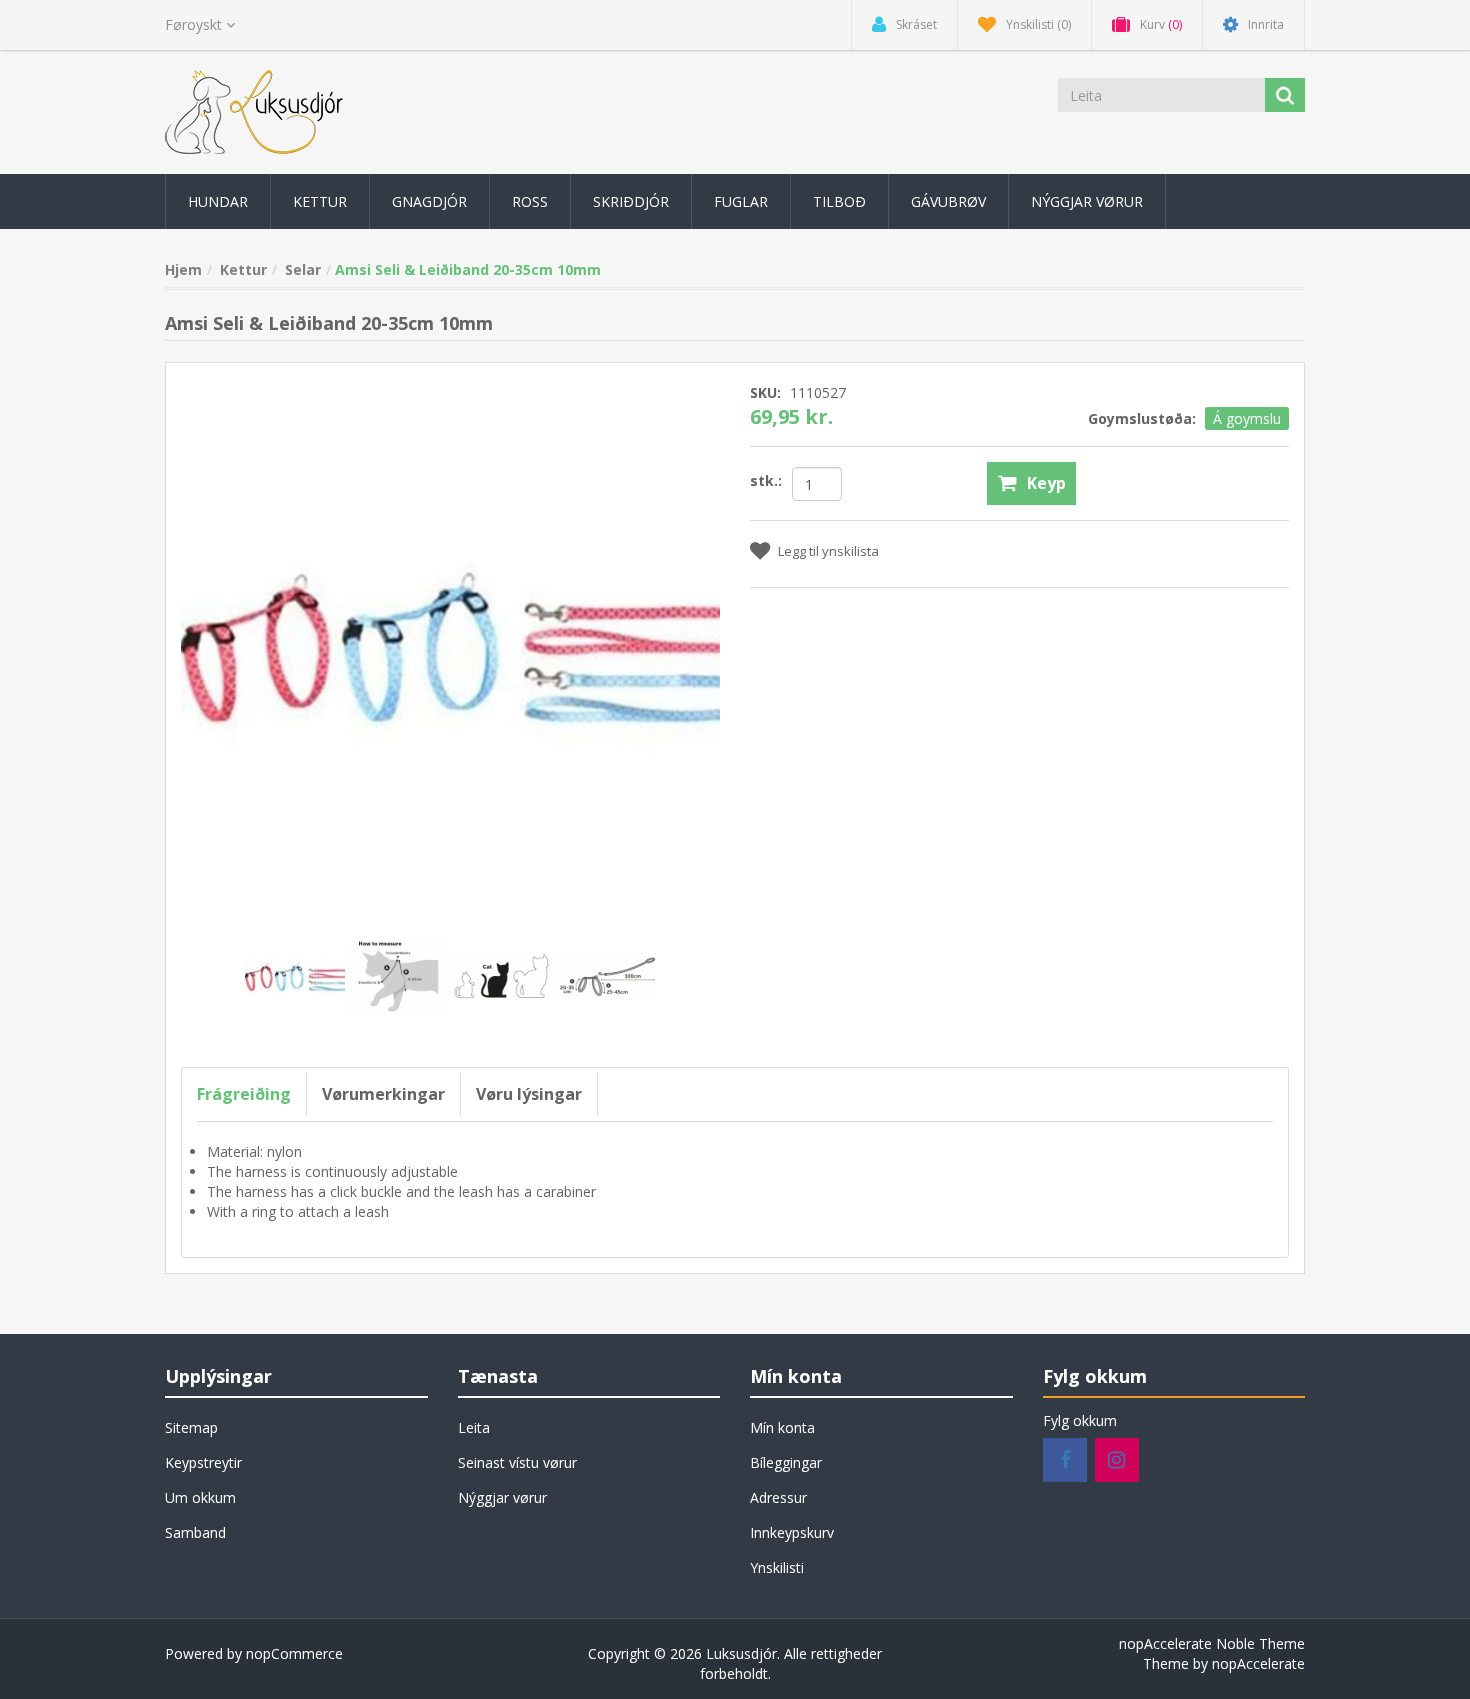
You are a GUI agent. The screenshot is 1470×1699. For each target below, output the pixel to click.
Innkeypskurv (792, 1532)
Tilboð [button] (839, 201)
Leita (474, 1427)
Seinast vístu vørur (517, 1462)
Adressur (778, 1497)
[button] (218, 201)
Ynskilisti (777, 1567)
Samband (195, 1532)
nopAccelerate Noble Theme (1212, 1643)
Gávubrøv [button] (948, 201)
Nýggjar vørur (502, 1497)
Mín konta (782, 1427)
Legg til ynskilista (828, 551)
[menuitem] (218, 201)
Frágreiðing (244, 1094)
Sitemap (191, 1427)
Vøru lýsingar (529, 1094)
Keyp (1046, 483)
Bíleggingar (786, 1462)
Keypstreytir (203, 1462)
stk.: (766, 480)
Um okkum (200, 1497)
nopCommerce (294, 1653)
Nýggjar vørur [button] (1087, 201)
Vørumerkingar (383, 1094)
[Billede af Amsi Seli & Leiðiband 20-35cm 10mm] (297, 975)
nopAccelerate (1258, 1663)
